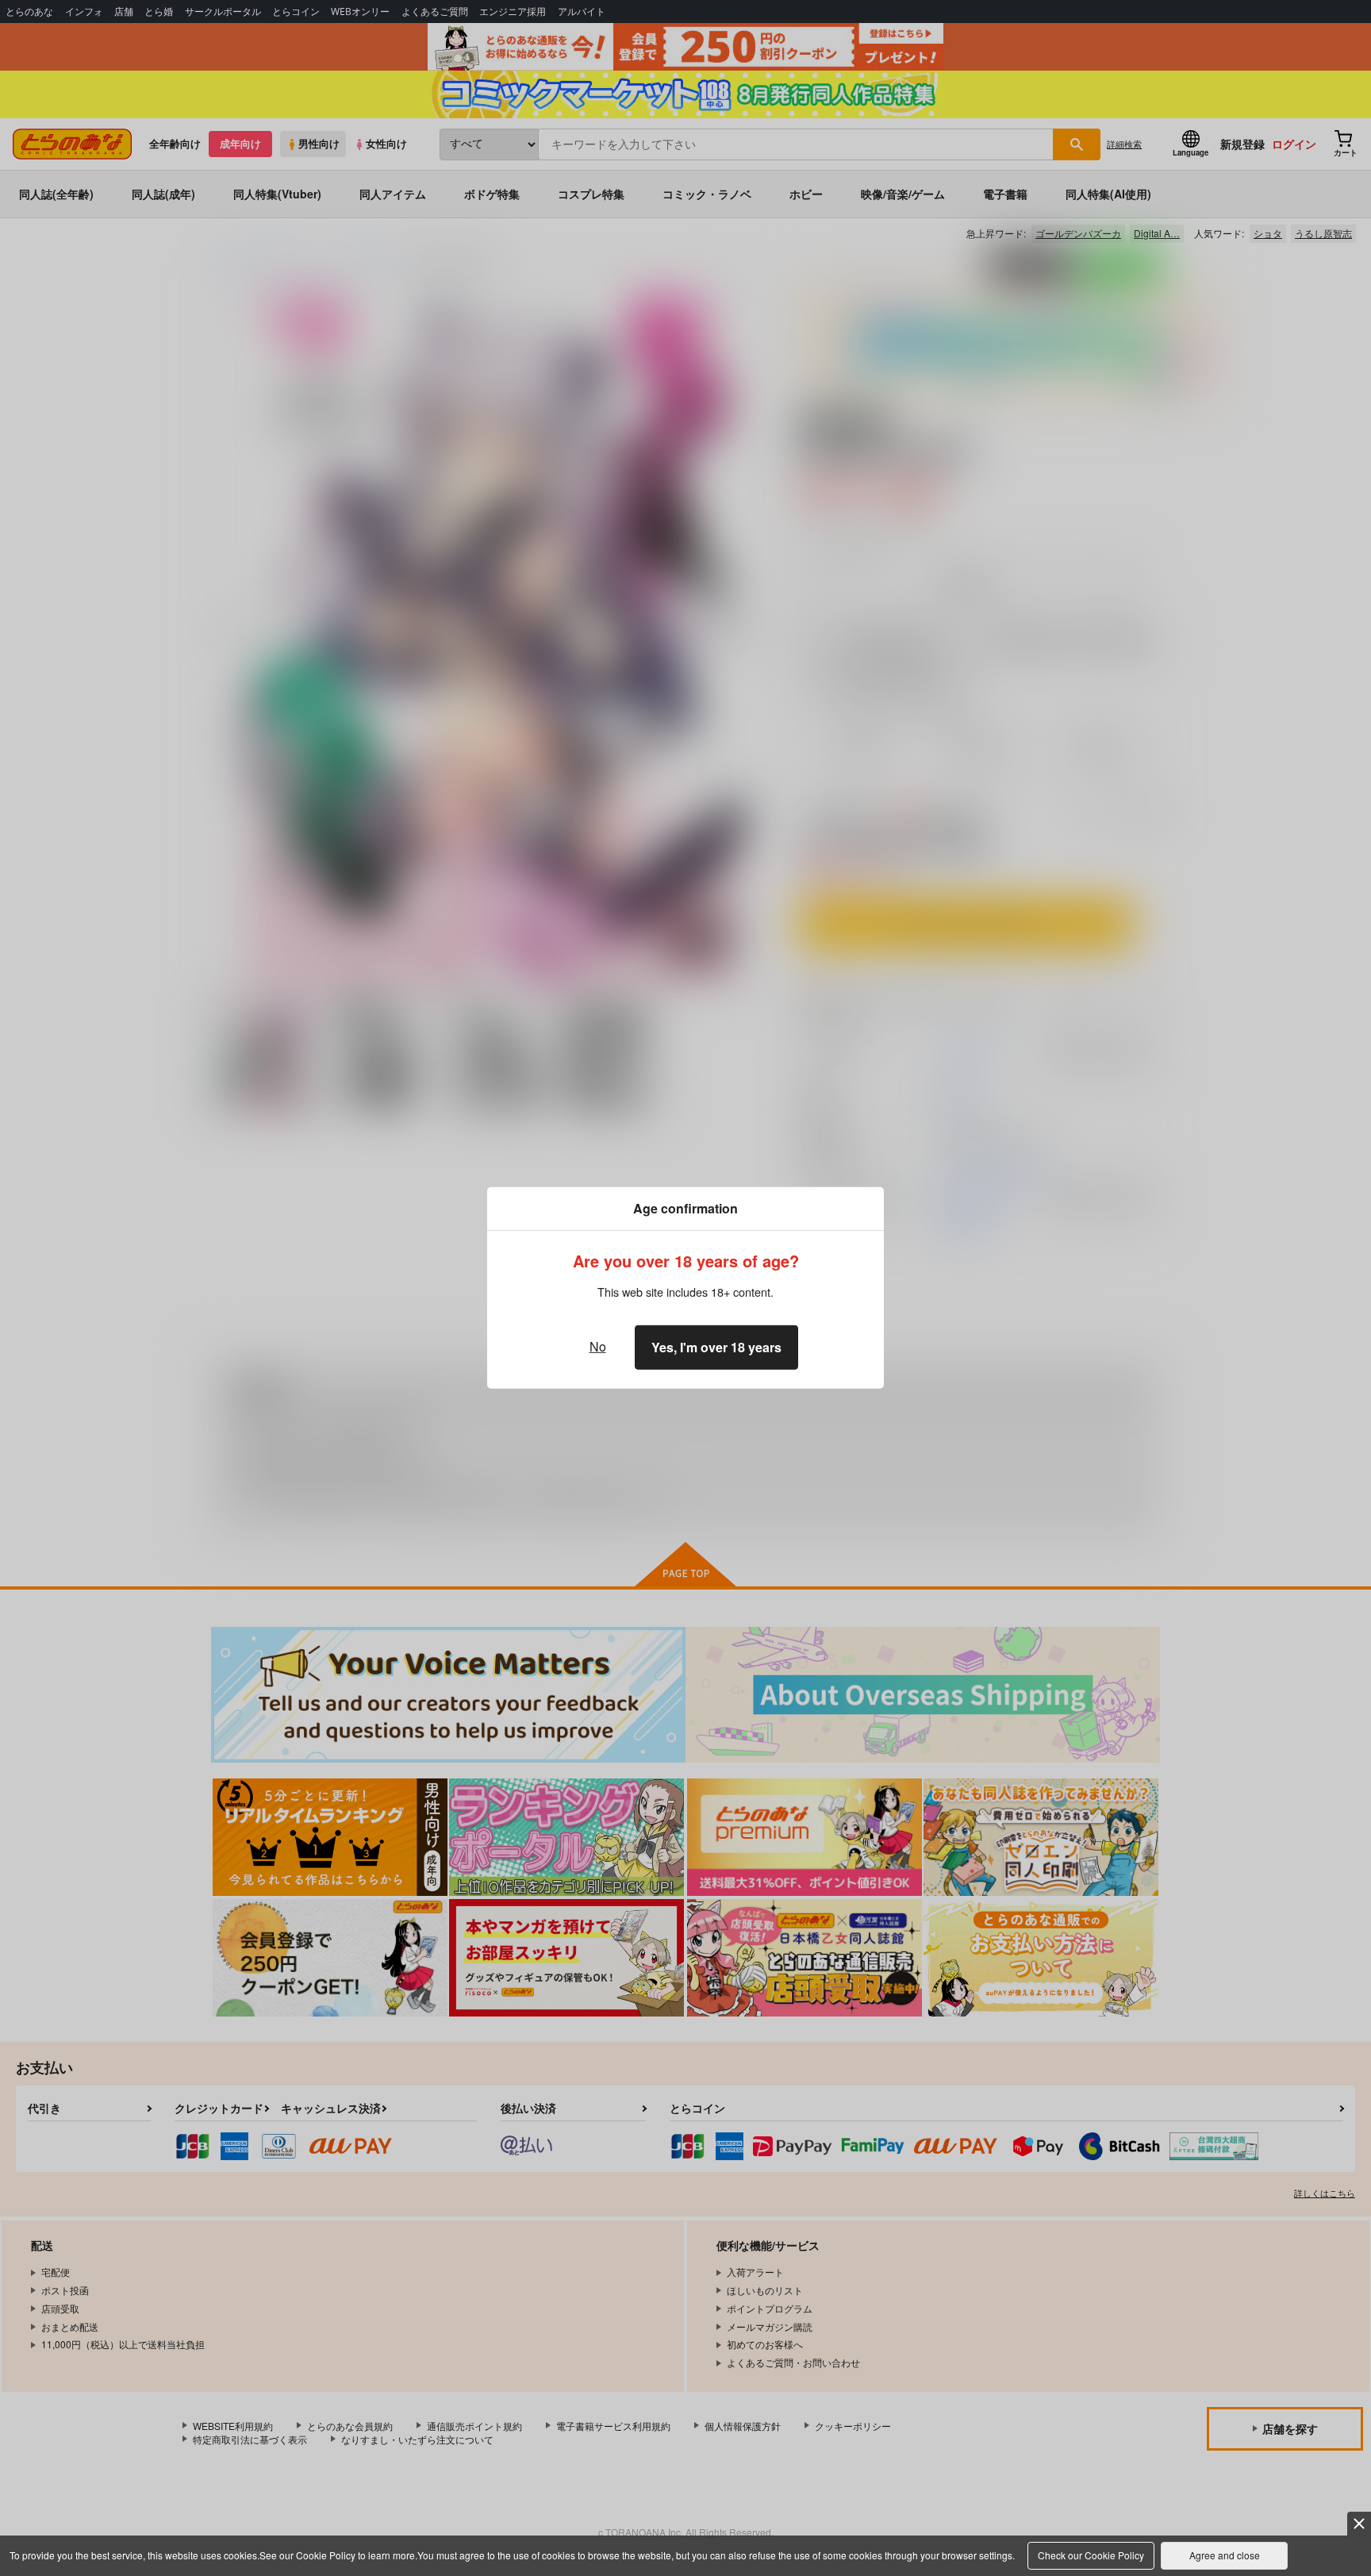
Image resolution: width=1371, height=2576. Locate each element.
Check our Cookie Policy (1091, 2555)
